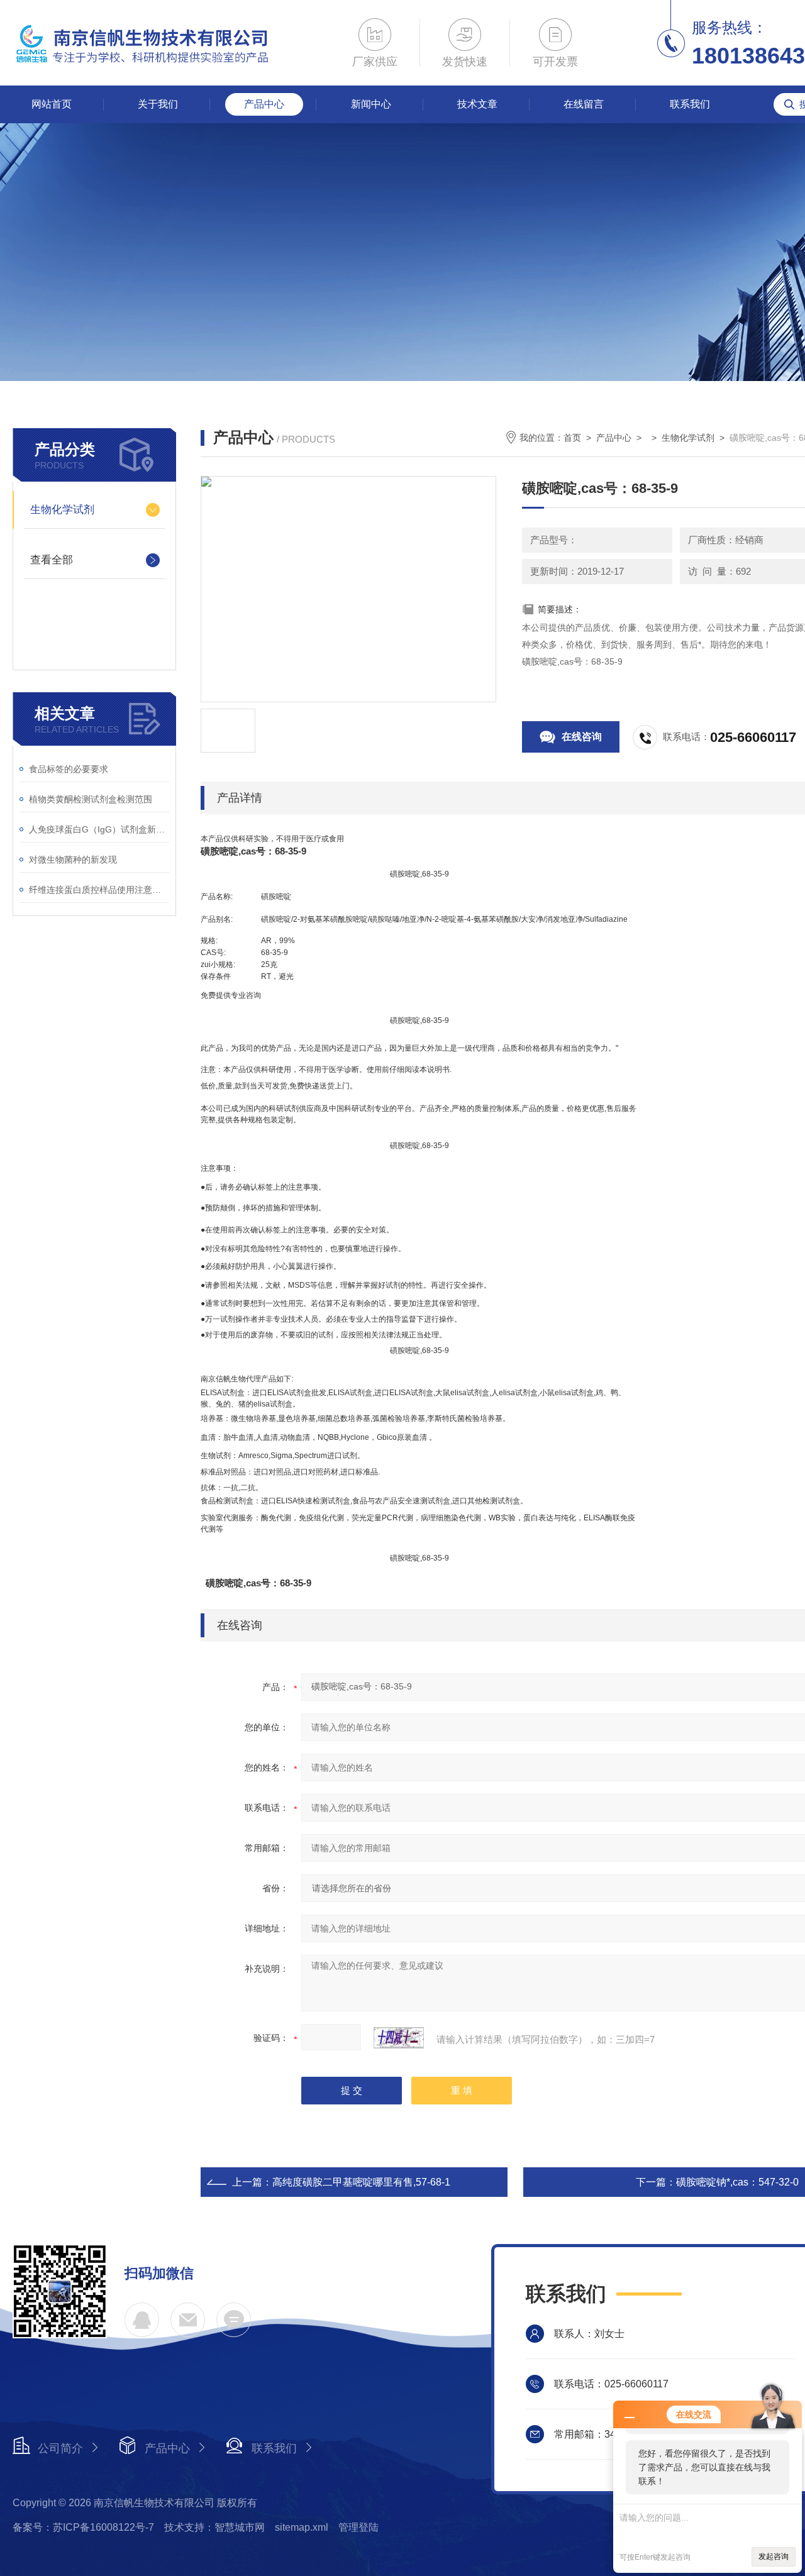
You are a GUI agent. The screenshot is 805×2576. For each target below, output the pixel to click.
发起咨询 (774, 2557)
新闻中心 (371, 104)
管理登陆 (358, 2527)
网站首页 (52, 104)
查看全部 (52, 560)
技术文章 (477, 104)
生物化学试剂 (62, 510)
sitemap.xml (302, 2527)
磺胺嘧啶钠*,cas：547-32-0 (737, 2182)
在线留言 (584, 104)
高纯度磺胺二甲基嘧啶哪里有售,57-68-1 (361, 2182)
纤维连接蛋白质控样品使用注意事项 (99, 890)
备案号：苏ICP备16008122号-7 (83, 2527)
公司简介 (60, 2448)
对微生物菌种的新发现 (73, 860)
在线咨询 (582, 737)
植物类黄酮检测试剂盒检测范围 (91, 799)
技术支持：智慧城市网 (214, 2527)
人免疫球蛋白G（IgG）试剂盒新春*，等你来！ (99, 829)
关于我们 (158, 104)
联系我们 (690, 104)
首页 (572, 438)
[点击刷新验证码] (399, 2038)
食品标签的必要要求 (69, 769)
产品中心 (264, 104)
